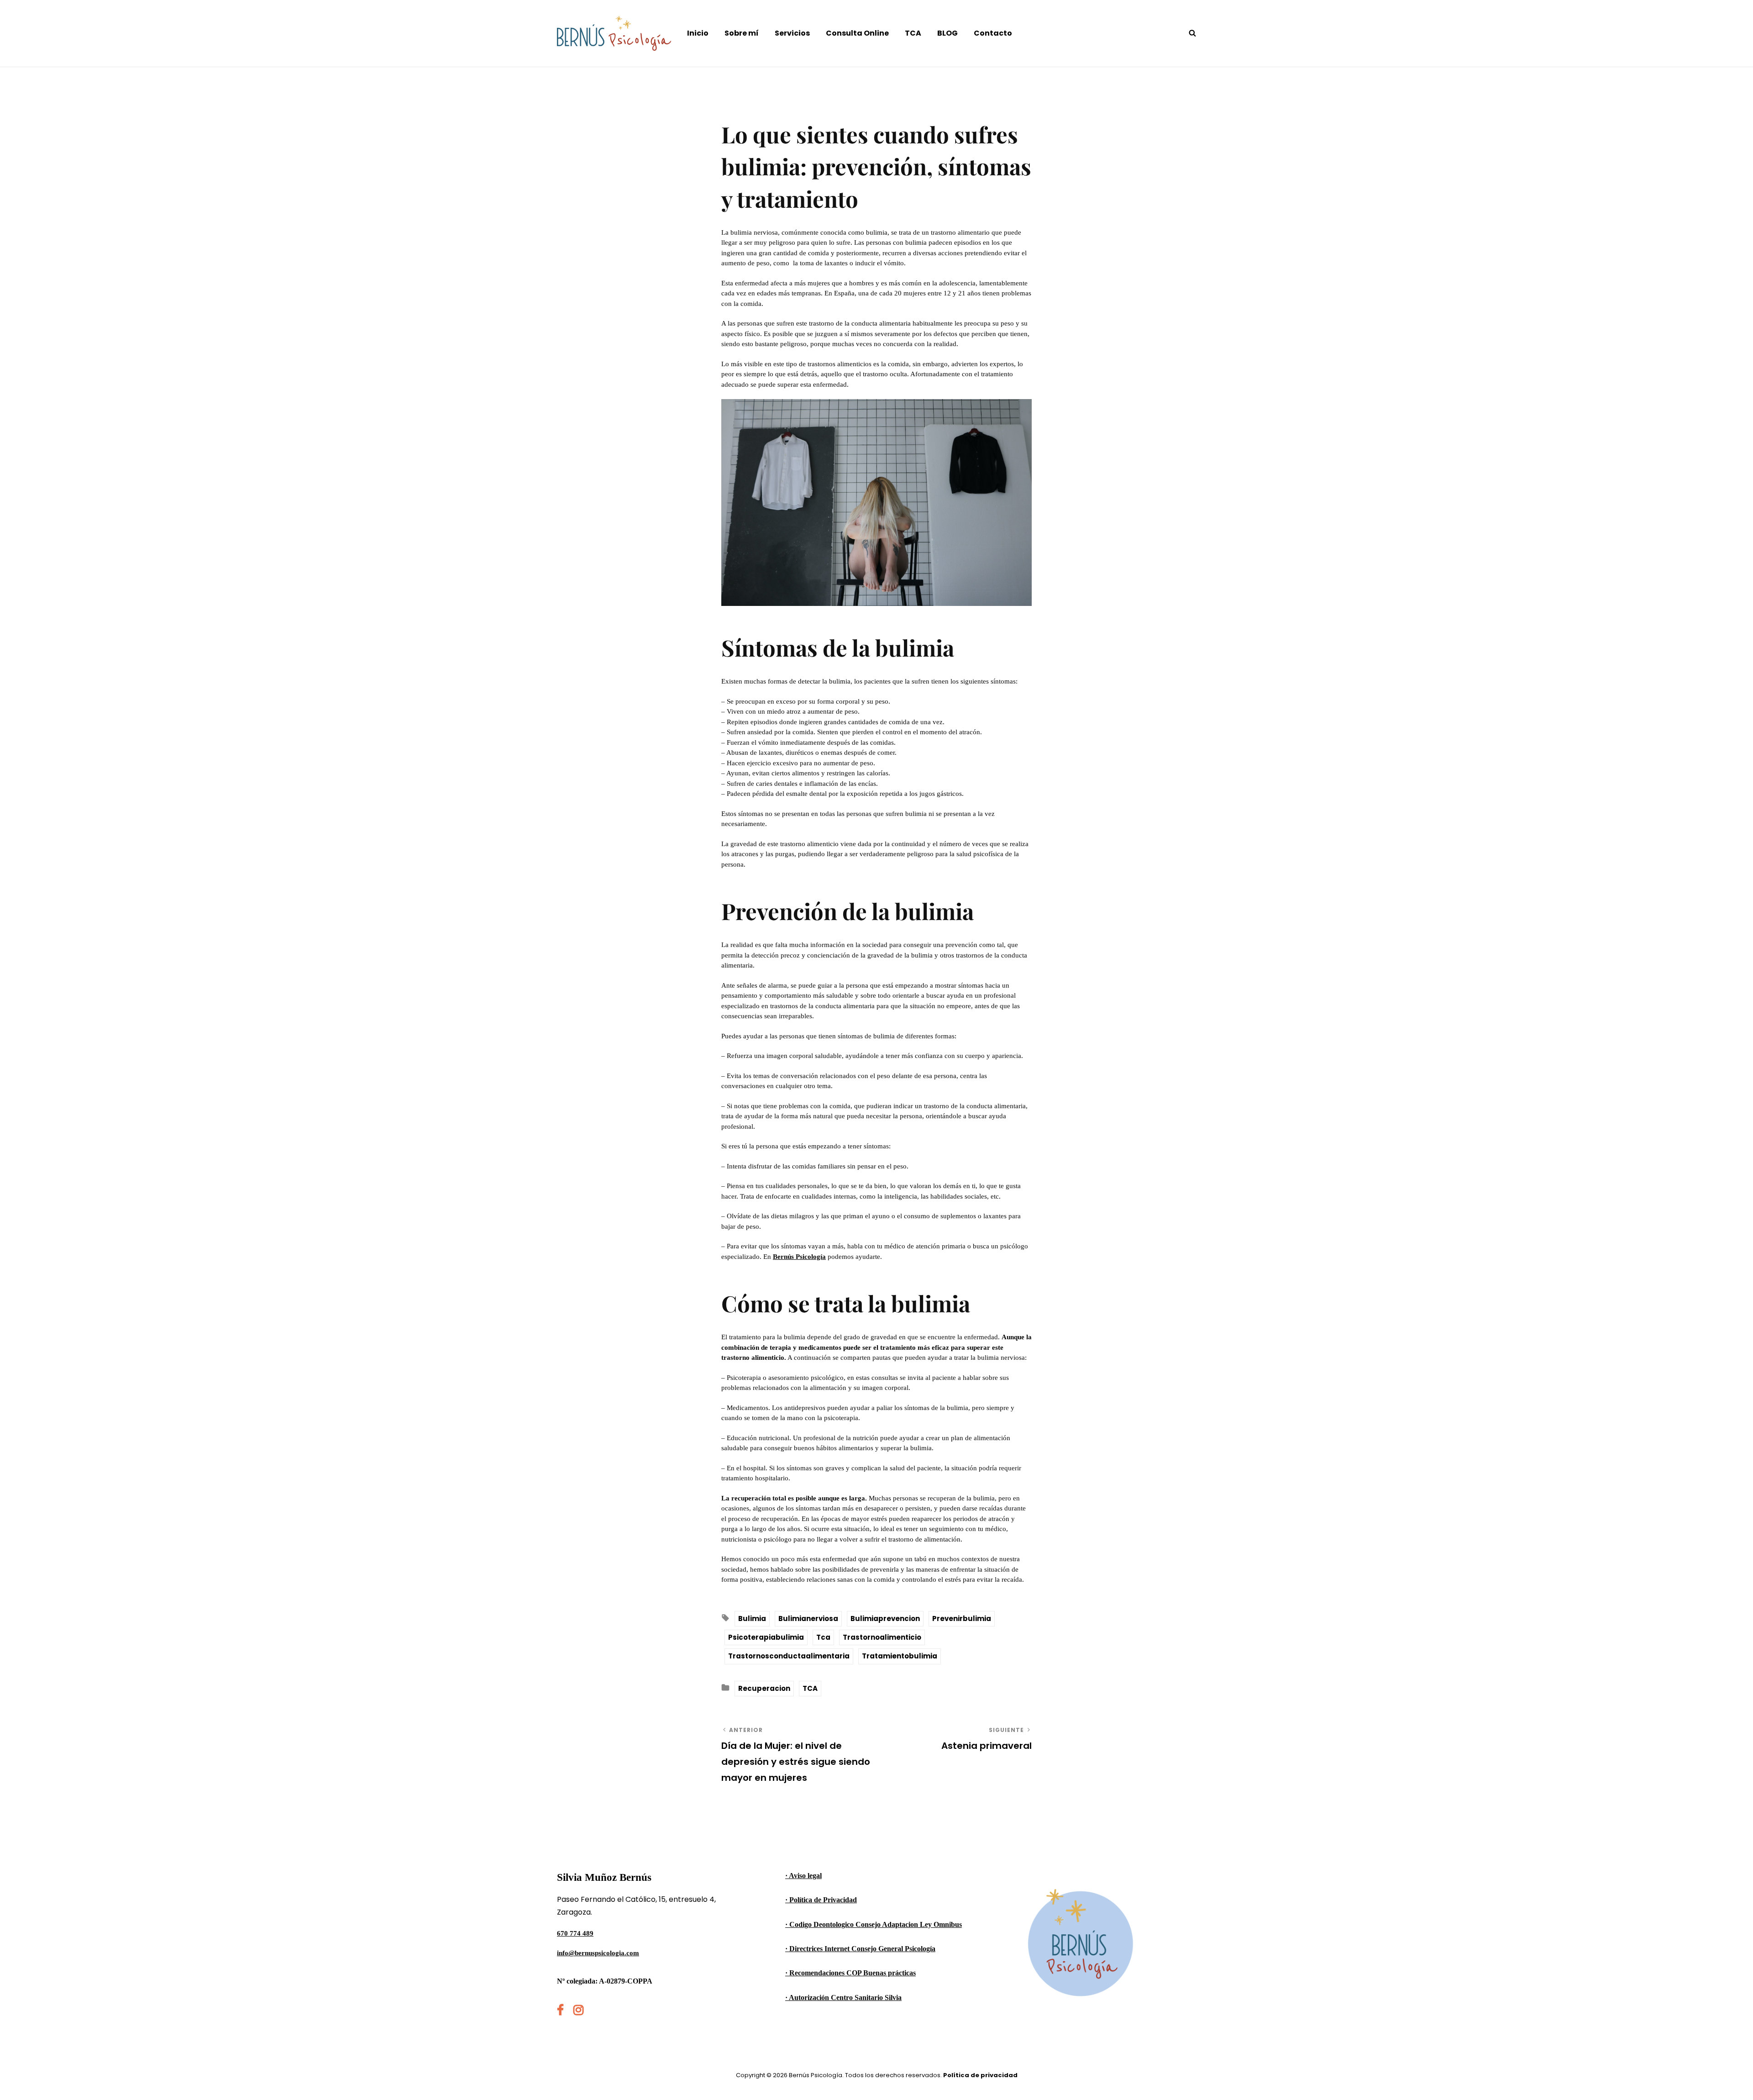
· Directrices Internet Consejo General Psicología (860, 1949)
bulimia (752, 1618)
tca (823, 1637)
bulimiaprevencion (885, 1618)
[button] (1734, 13)
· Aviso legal (803, 1876)
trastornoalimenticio (882, 1637)
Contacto (993, 33)
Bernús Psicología (799, 1257)
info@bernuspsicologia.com (598, 1953)
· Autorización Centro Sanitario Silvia (843, 1997)
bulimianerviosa (808, 1618)
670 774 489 (575, 1933)
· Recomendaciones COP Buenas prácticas (850, 1973)
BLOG (947, 33)
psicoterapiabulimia (766, 1637)
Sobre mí (742, 33)
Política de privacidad (980, 2075)
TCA (913, 33)
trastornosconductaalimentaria (789, 1656)
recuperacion (764, 1688)
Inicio (698, 33)
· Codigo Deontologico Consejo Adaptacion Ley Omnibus (874, 1924)
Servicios (792, 33)
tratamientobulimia (900, 1656)
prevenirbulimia (962, 1618)
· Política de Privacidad (821, 1900)
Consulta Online (857, 33)
